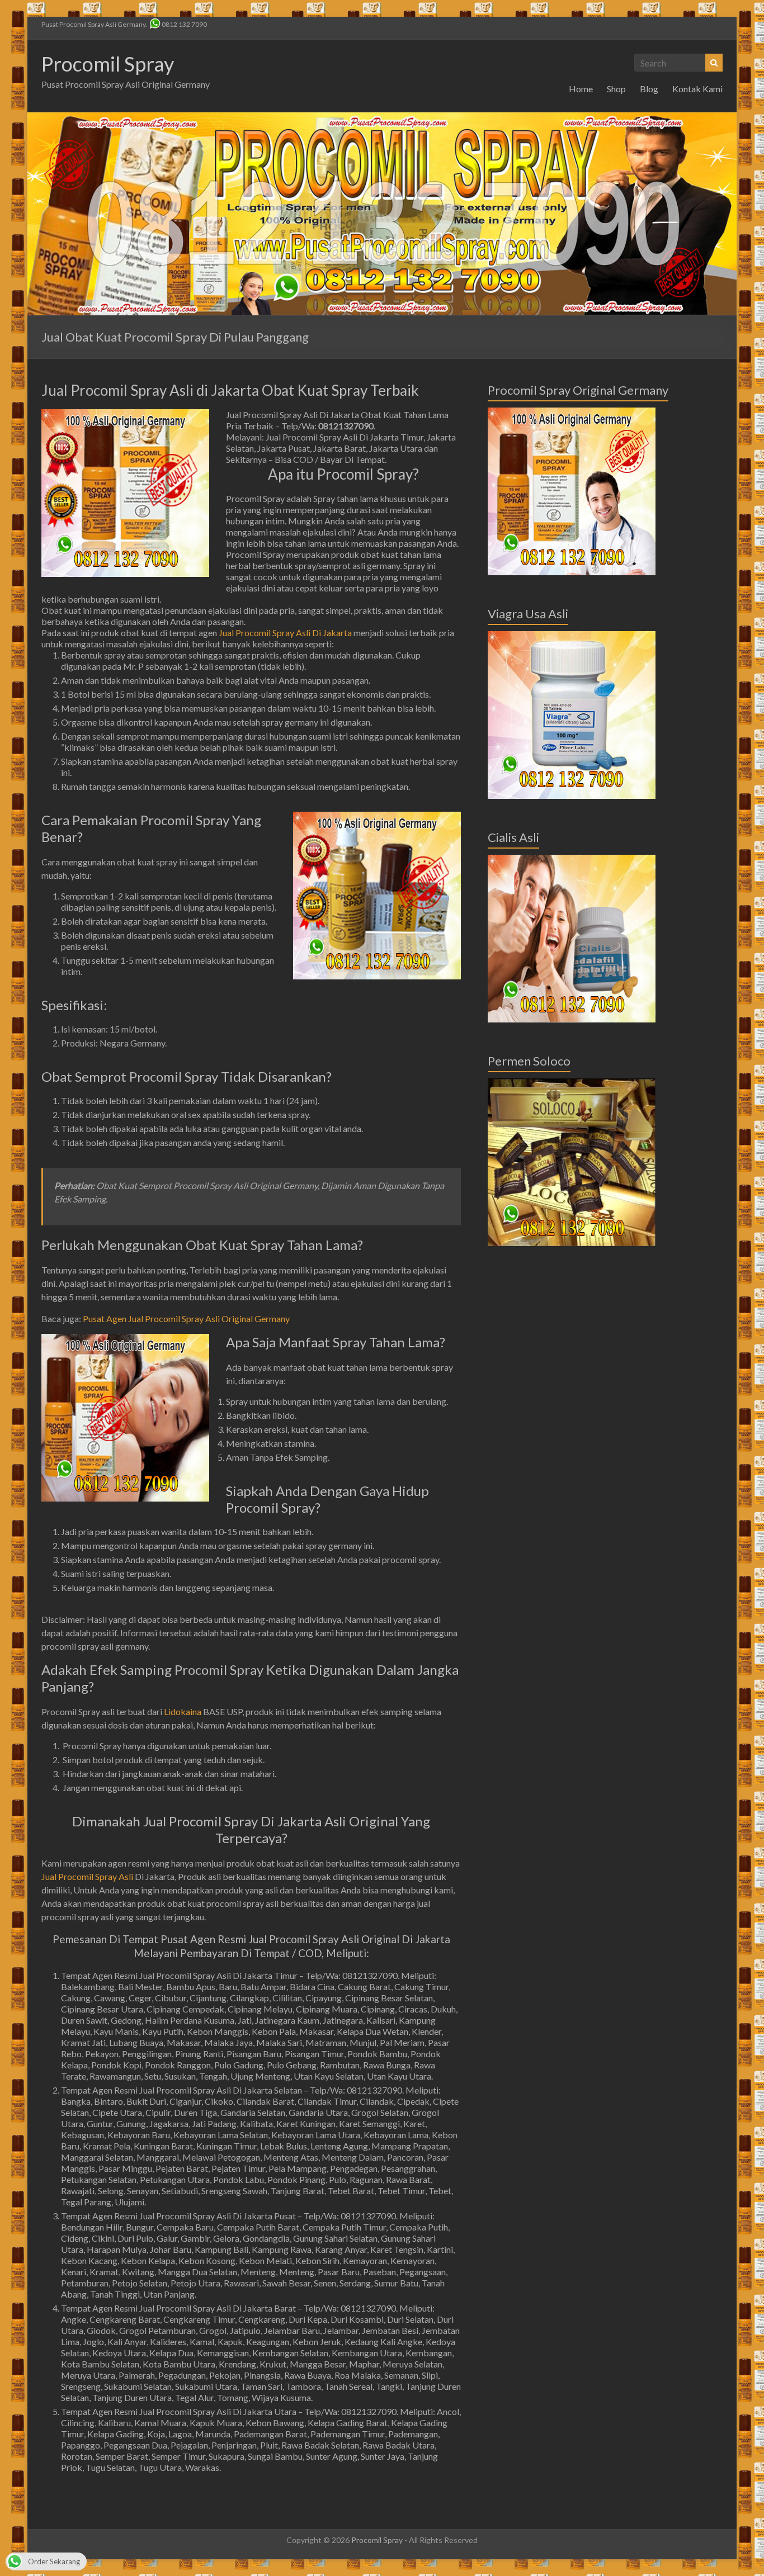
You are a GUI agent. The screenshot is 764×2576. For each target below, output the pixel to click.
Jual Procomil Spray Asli (87, 1876)
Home (581, 89)
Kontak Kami (697, 89)
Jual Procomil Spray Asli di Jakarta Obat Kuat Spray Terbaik (230, 390)
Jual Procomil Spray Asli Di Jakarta (285, 633)
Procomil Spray (108, 64)
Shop (616, 89)
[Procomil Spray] (382, 118)
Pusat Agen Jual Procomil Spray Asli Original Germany (186, 1318)
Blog (649, 89)
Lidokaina (183, 1711)
